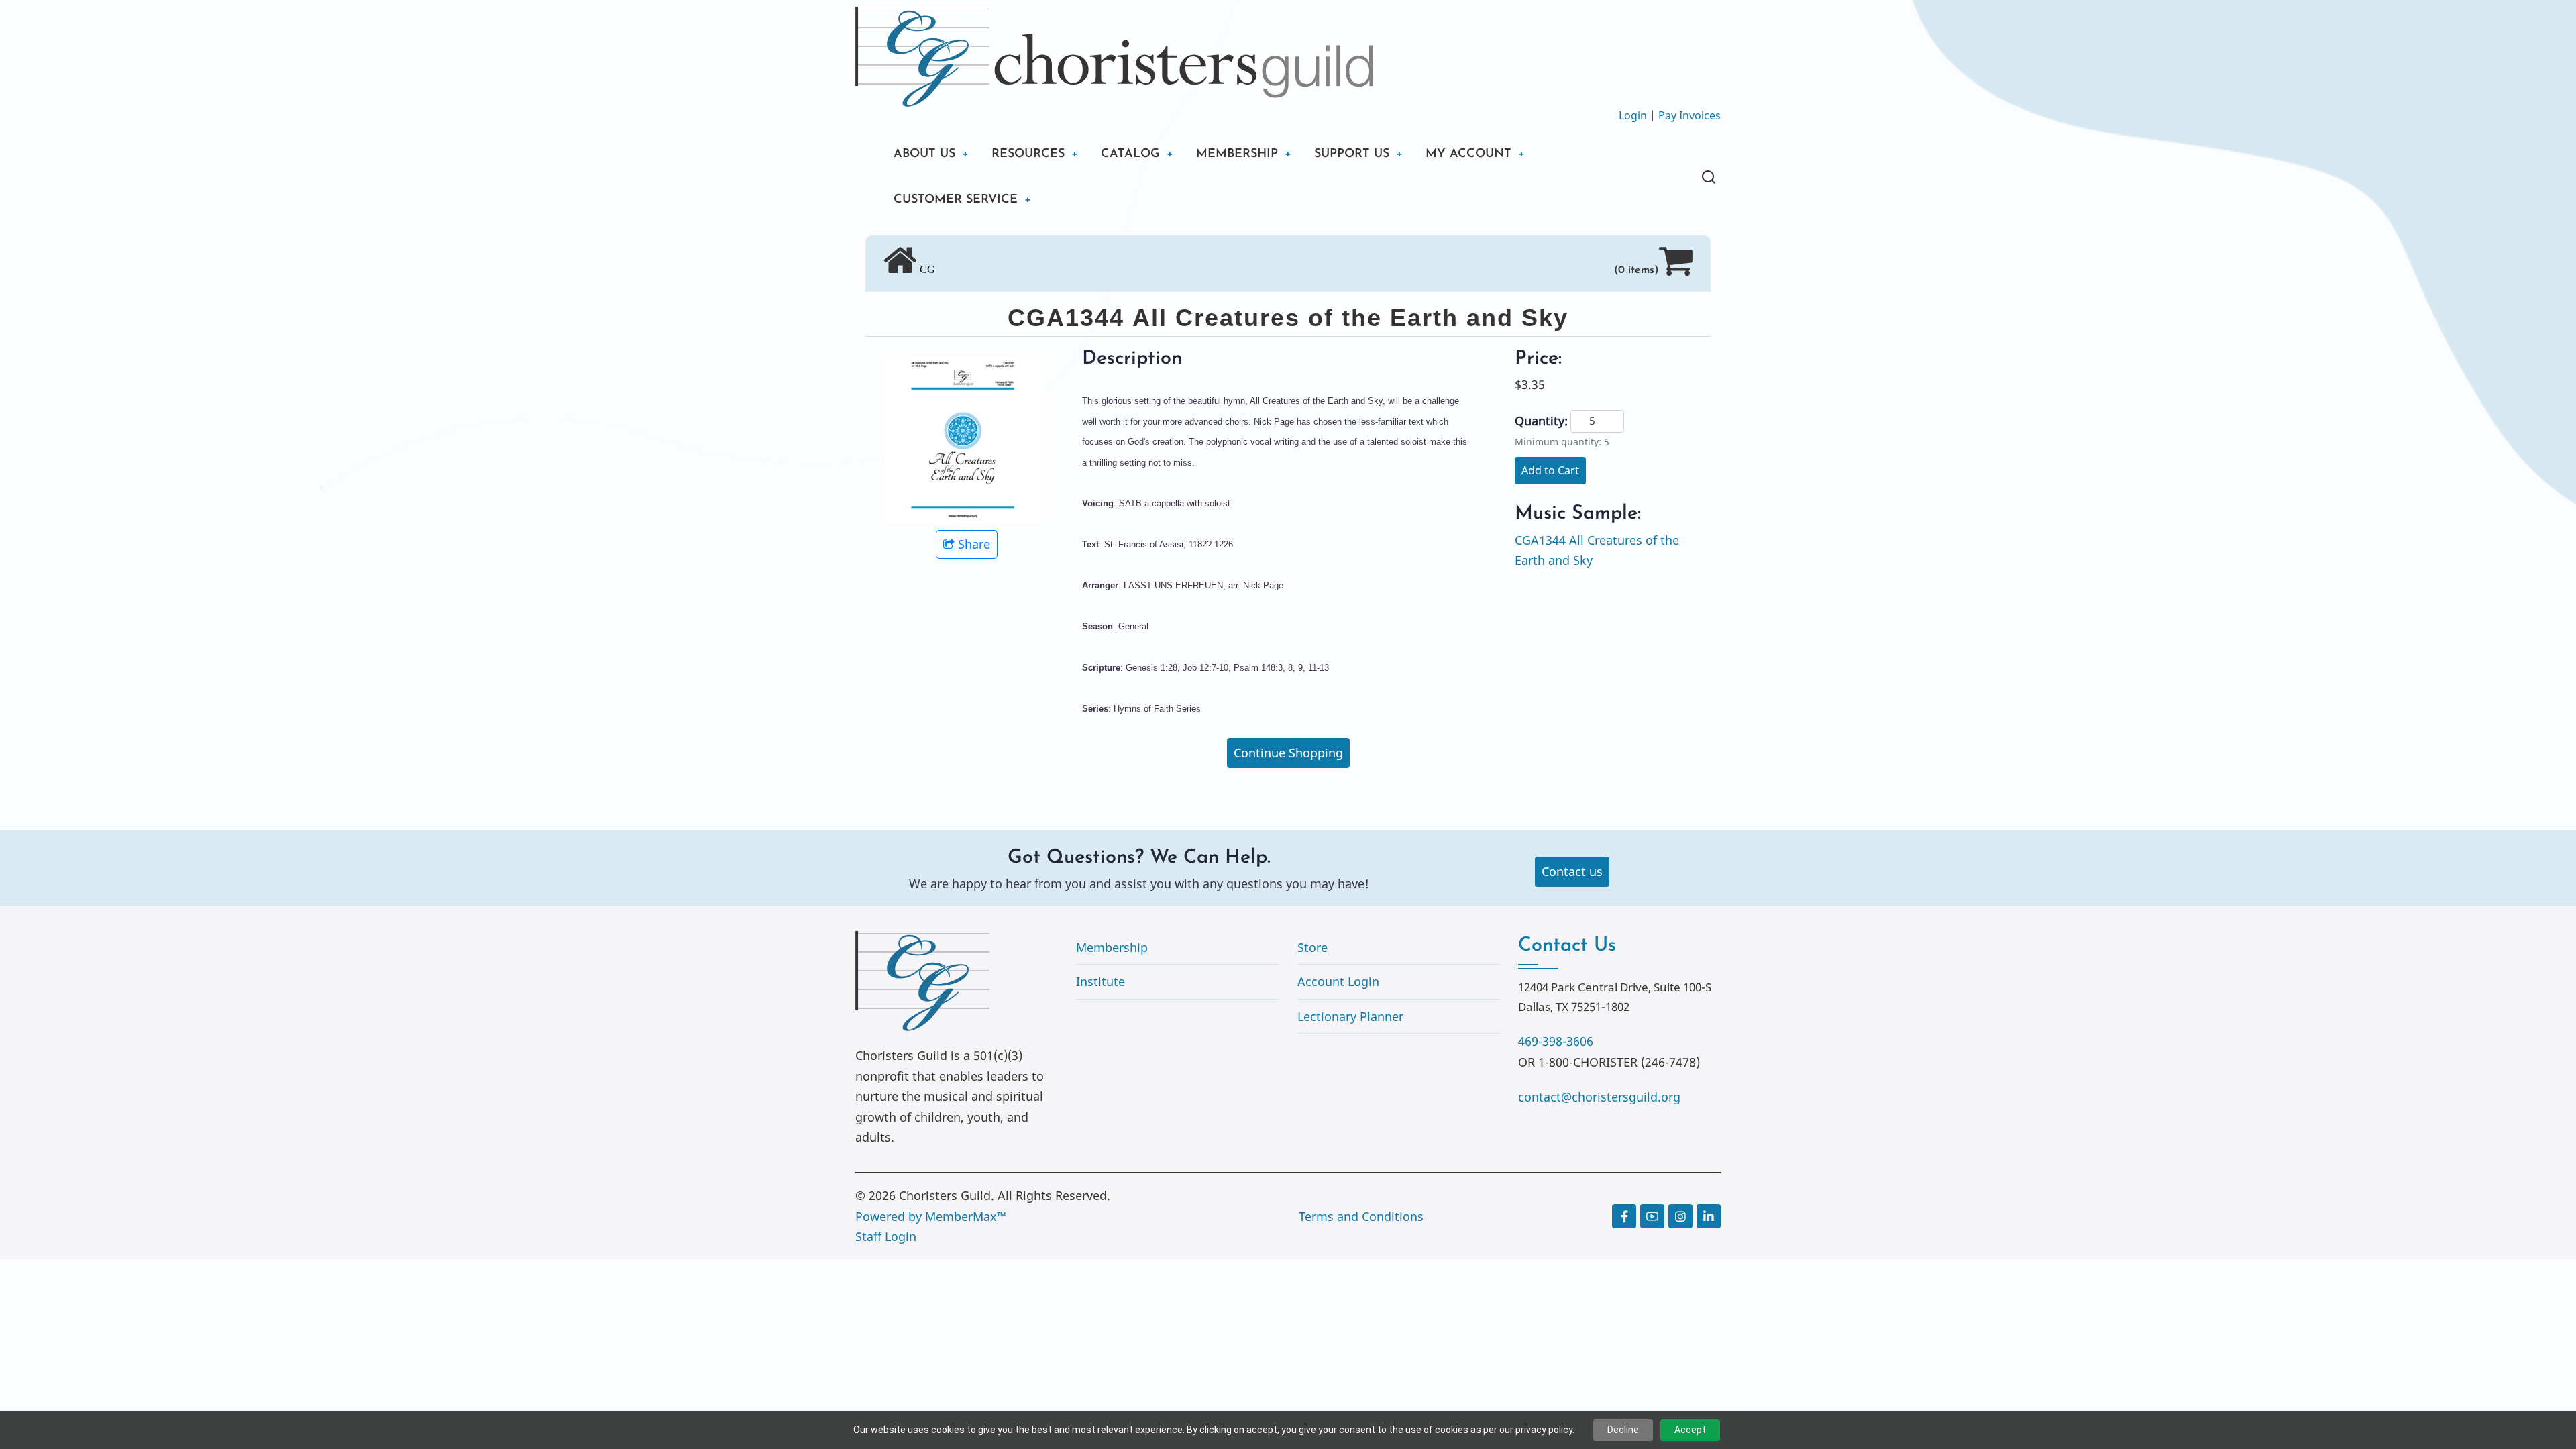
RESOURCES (1028, 154)
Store (1312, 947)
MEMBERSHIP (1237, 154)
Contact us (1572, 871)
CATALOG (1130, 154)
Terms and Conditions (1361, 1216)
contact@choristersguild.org (1599, 1097)
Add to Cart (1550, 470)
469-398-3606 (1556, 1041)
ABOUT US (924, 154)
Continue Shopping (1288, 753)
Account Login (1338, 981)
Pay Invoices (1689, 115)
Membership (1112, 947)
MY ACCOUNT (1468, 154)
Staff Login (886, 1236)
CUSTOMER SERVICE (956, 200)
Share (974, 544)
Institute (1101, 981)
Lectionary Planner (1350, 1016)
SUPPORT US (1352, 154)
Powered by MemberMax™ (931, 1216)
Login (1633, 115)
